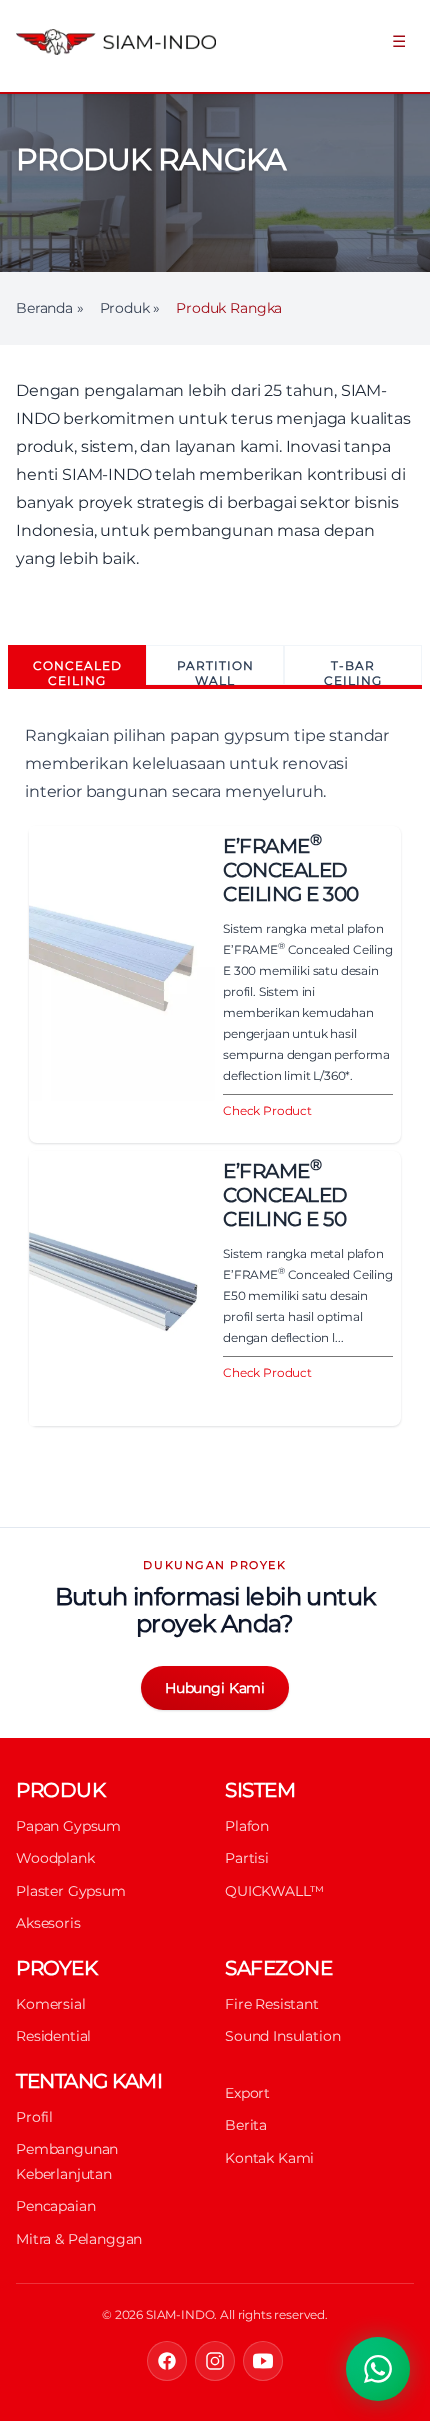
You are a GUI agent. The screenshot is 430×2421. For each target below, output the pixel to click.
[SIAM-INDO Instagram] (215, 2361)
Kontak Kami (269, 2158)
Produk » (130, 308)
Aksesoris (48, 1923)
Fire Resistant (272, 2004)
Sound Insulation (282, 2036)
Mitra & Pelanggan (79, 2239)
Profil (34, 2117)
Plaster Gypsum (71, 1891)
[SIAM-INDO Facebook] (167, 2361)
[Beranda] (113, 42)
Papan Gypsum (68, 1826)
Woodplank (55, 1858)
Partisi (247, 1858)
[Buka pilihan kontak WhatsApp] (378, 2369)
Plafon (247, 1826)
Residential (53, 2036)
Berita (246, 2125)
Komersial (51, 2004)
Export (247, 2093)
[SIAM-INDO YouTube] (263, 2361)
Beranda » (50, 308)
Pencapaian (55, 2206)
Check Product (267, 1110)
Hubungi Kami (215, 1688)
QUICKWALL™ (274, 1891)
